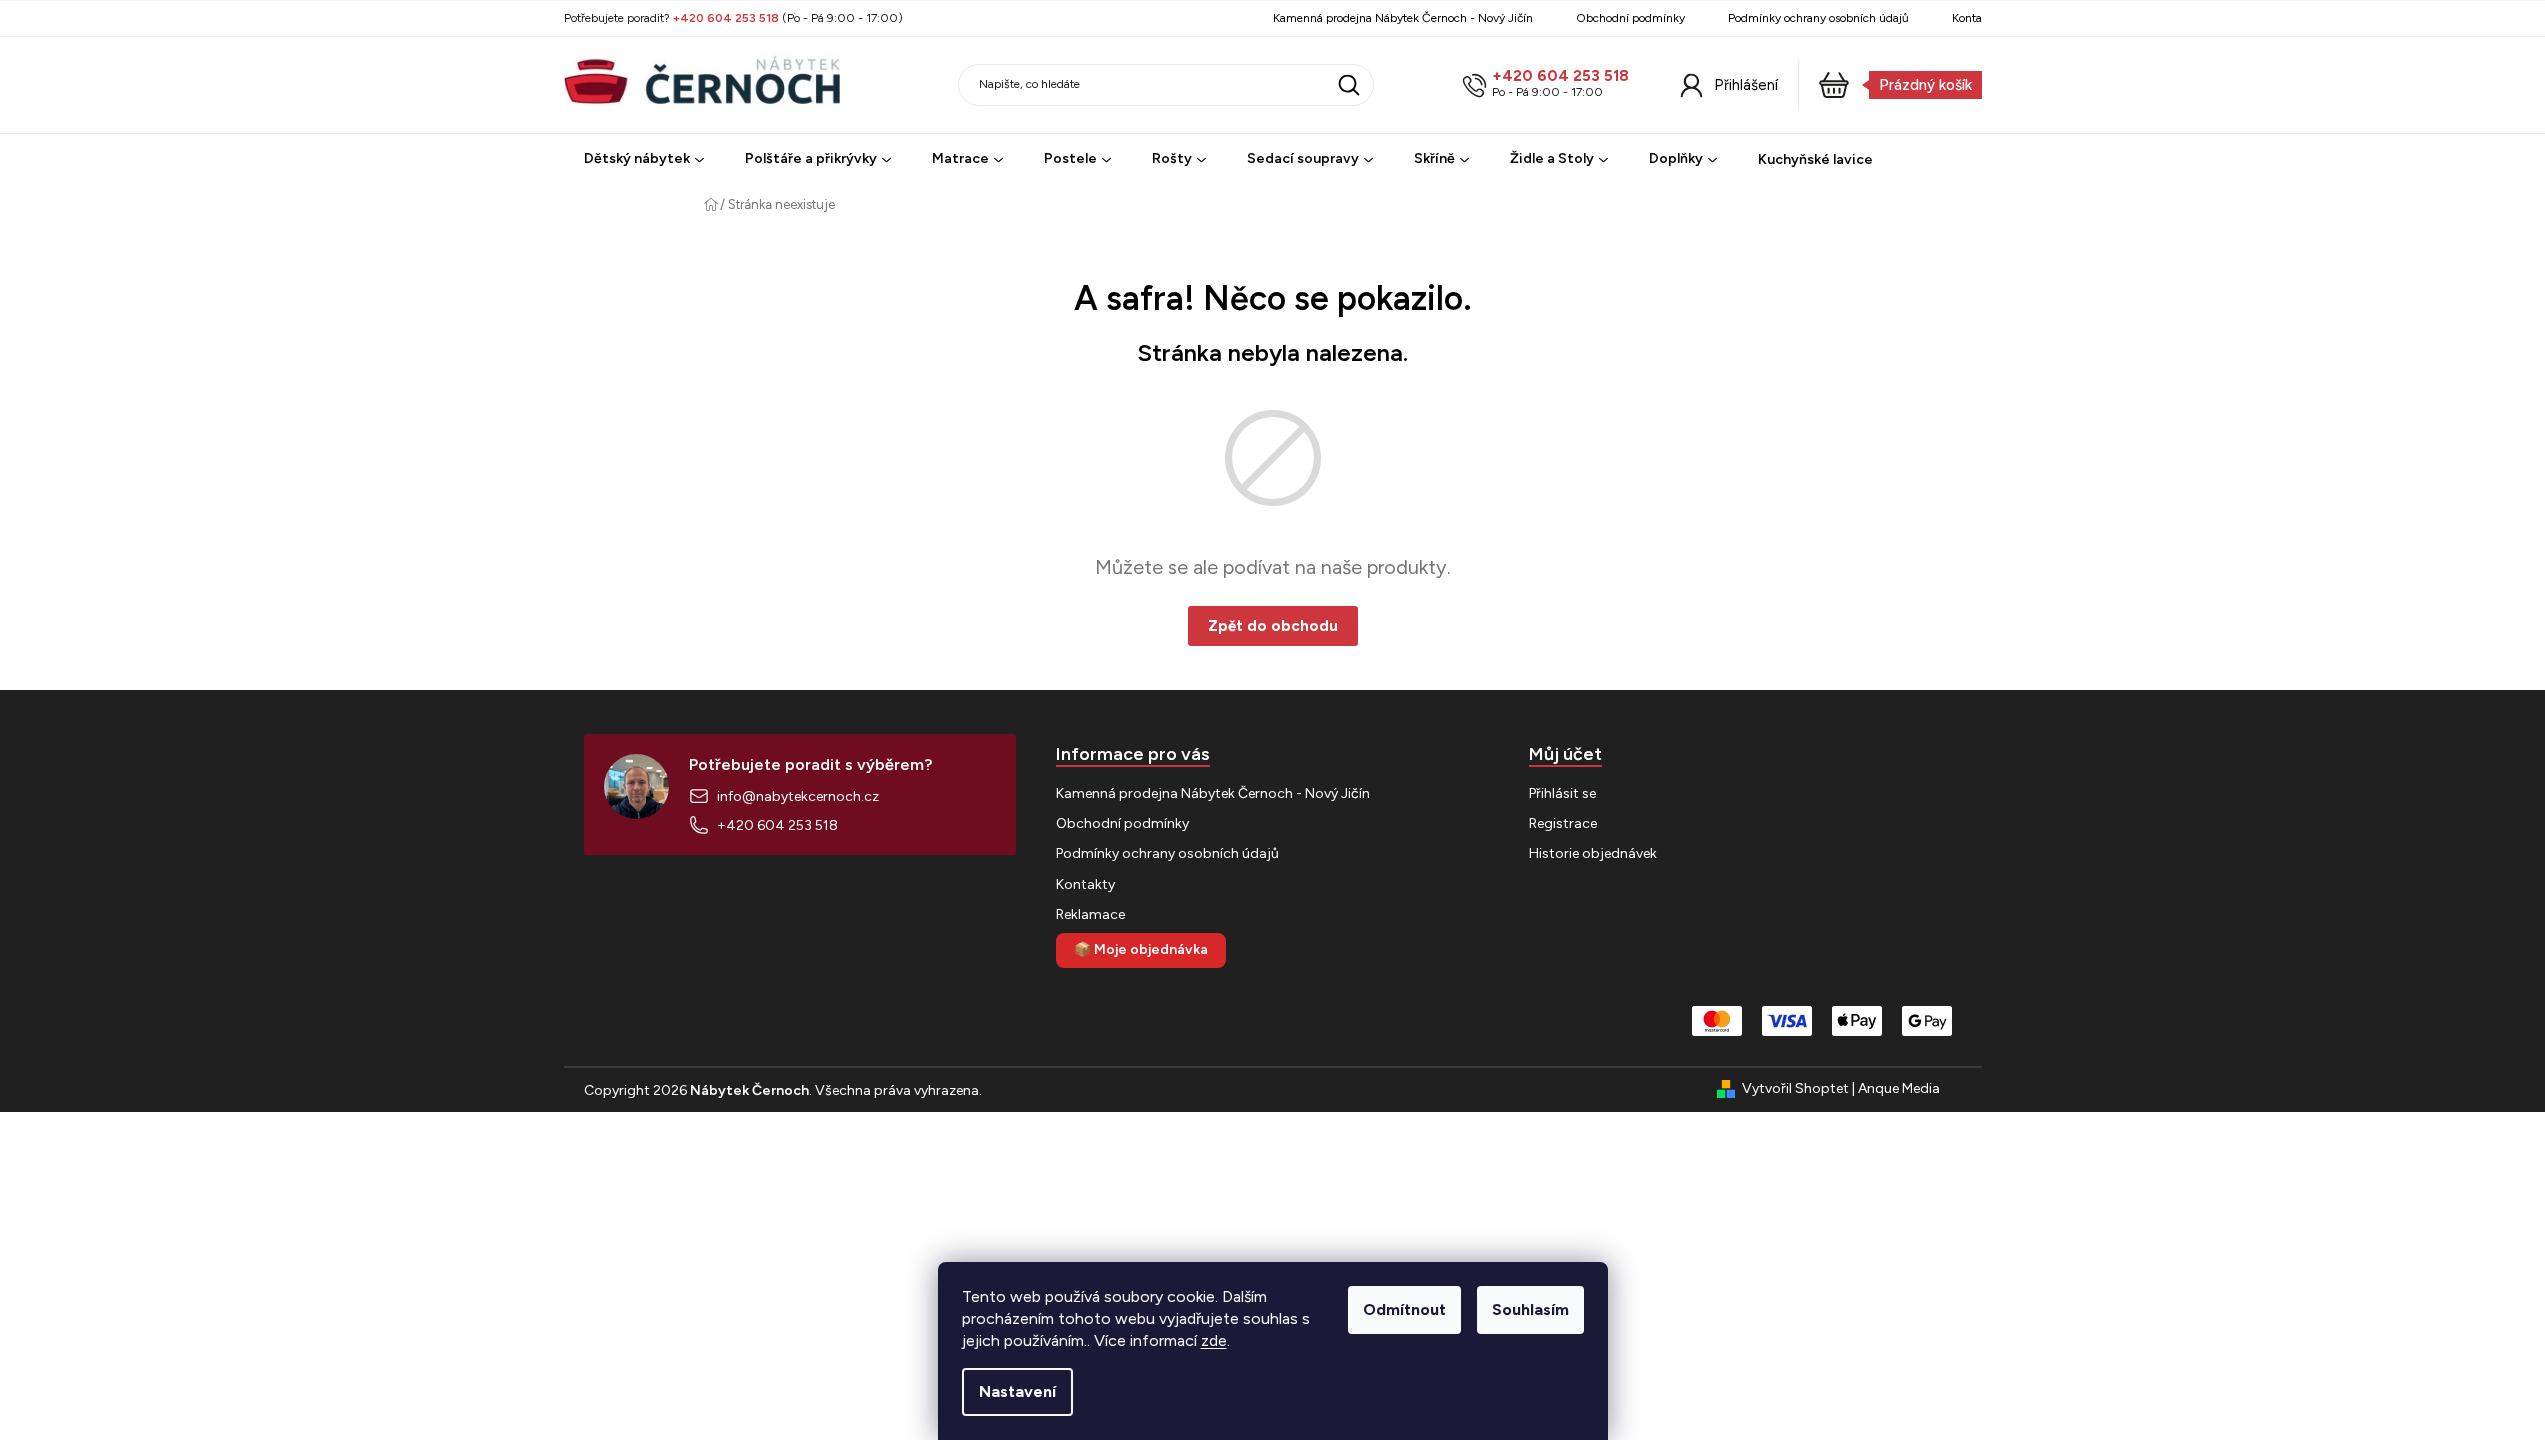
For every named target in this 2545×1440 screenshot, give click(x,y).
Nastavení (1017, 1391)
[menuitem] (644, 159)
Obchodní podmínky (1630, 18)
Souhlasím (1530, 1309)
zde (1214, 1340)
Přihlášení (1746, 85)
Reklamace (1090, 914)
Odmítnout (1404, 1309)
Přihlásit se (1562, 793)
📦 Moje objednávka (1141, 949)
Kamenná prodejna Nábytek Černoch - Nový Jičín (1403, 18)
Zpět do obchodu (1273, 626)
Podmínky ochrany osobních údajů (1818, 18)
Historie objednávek (1593, 853)
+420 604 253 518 (1560, 76)
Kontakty (1975, 18)
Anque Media (1899, 1088)
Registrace (1563, 823)
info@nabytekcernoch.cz (798, 796)
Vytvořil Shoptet (1795, 1088)
